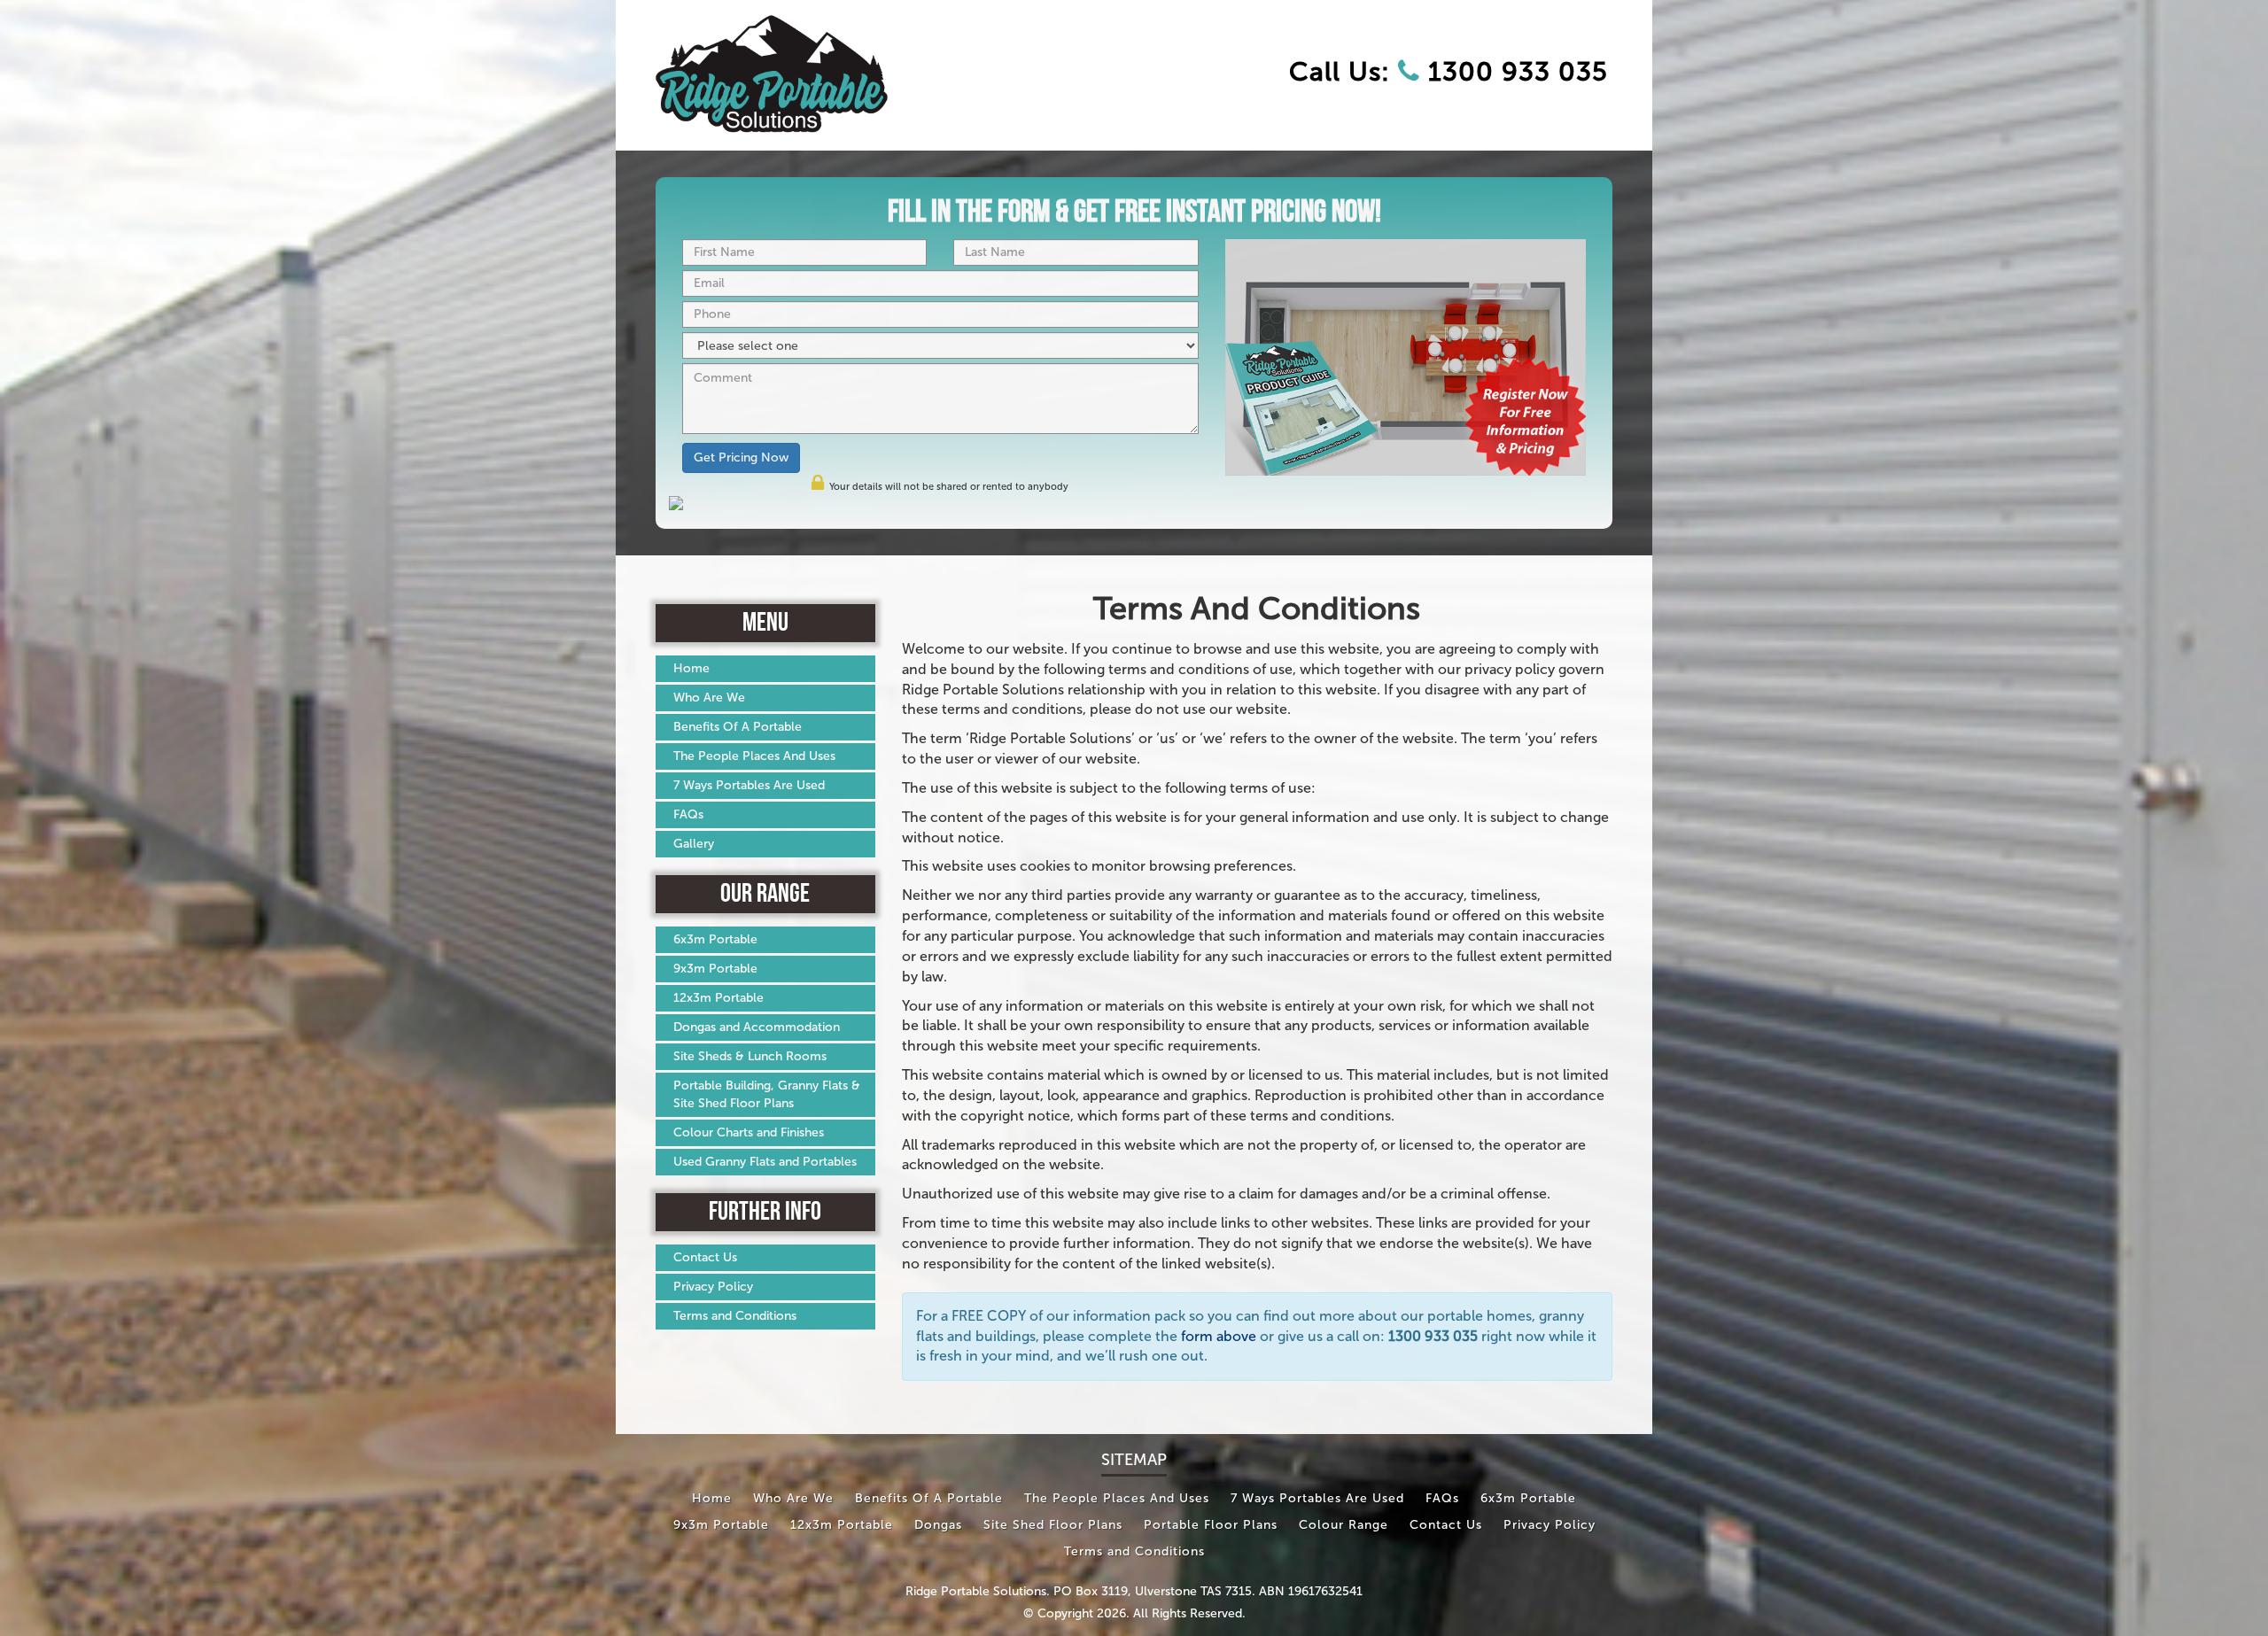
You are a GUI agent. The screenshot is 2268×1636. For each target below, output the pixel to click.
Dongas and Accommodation (757, 1027)
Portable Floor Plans (1211, 1525)
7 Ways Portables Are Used (749, 785)
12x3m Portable (718, 998)
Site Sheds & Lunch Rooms (750, 1056)
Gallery (694, 844)
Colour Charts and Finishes (749, 1132)
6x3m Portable (715, 939)
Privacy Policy (713, 1287)
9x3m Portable (715, 969)
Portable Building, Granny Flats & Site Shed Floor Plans (767, 1094)
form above (1219, 1336)
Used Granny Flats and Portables (765, 1162)
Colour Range (1344, 1525)
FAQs (688, 814)
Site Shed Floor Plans (1053, 1525)
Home (691, 668)
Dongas (938, 1525)
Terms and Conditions (735, 1316)
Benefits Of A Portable (738, 727)
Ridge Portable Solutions (976, 1591)
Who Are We (709, 698)
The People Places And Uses (754, 756)
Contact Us (705, 1257)
